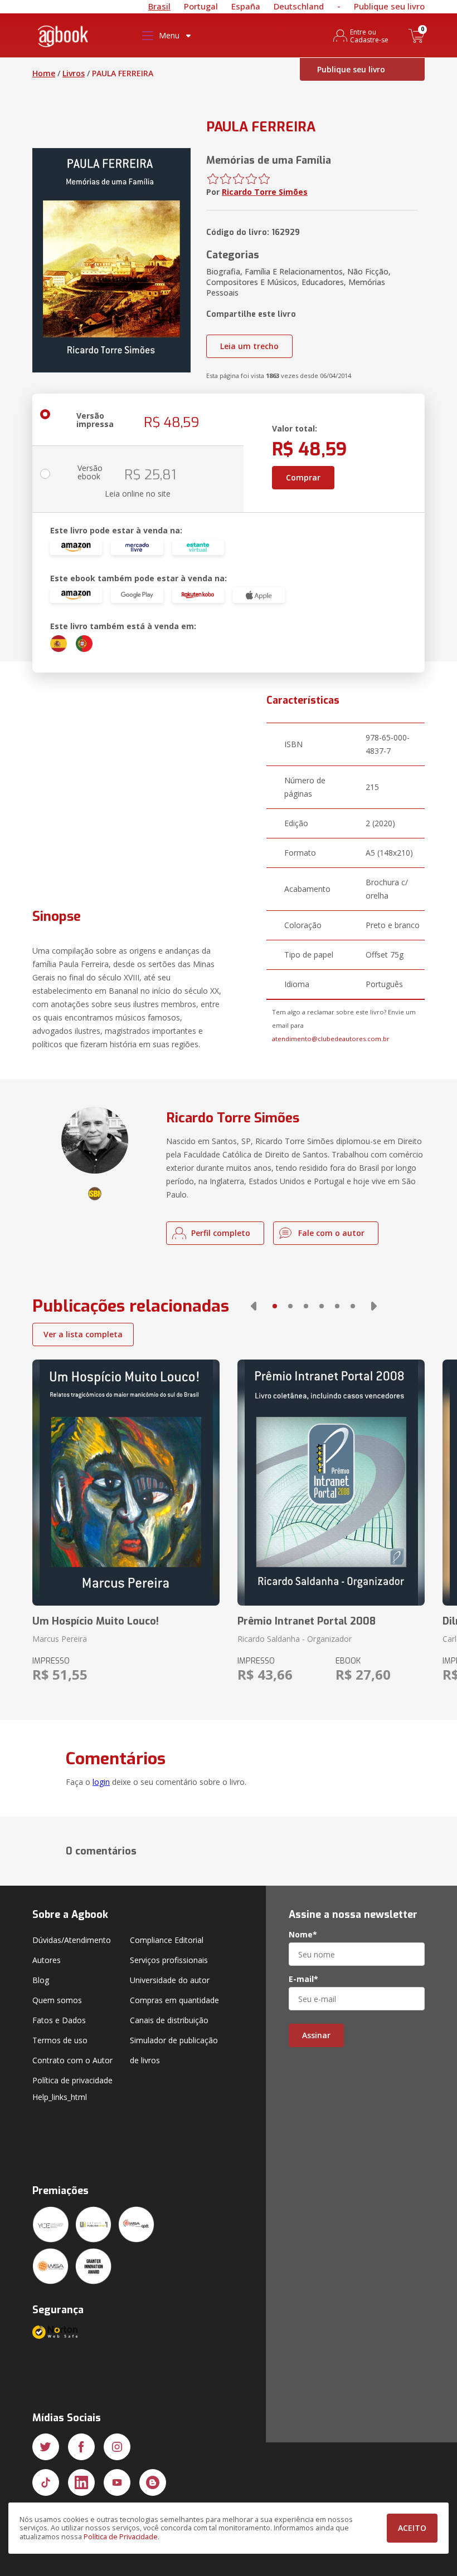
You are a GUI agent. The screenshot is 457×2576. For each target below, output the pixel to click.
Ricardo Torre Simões (265, 192)
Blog (41, 1980)
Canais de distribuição (169, 2020)
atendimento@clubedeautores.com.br (331, 1039)
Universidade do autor (170, 1980)
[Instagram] (117, 2447)
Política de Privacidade (121, 2537)
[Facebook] (81, 2447)
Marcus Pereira (60, 1639)
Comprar (303, 477)
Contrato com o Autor (72, 2060)
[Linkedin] (81, 2482)
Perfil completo (221, 1233)
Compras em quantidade (174, 2000)
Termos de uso (60, 2040)
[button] (254, 1306)
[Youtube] (117, 2482)
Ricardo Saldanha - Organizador (295, 1639)
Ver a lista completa (83, 1334)
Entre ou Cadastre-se (369, 36)
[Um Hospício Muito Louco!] (126, 1483)
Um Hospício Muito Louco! (96, 1621)
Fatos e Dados (59, 2020)
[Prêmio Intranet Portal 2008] (331, 1483)
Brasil (159, 6)
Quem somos (57, 2000)
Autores (47, 1960)
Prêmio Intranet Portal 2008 (307, 1621)
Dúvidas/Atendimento (72, 1940)
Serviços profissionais (169, 1960)
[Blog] (153, 2482)
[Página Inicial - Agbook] (64, 38)
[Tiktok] (46, 2482)
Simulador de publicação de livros (174, 2050)
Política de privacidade (72, 2080)
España (246, 6)
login (101, 1782)
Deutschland (299, 6)
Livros (74, 73)
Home (44, 73)
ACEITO (412, 2528)
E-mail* (303, 1979)
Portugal (201, 6)
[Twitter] (46, 2447)
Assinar (316, 2035)
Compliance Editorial (167, 1940)
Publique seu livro (389, 6)
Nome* (303, 1935)
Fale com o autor (331, 1233)
